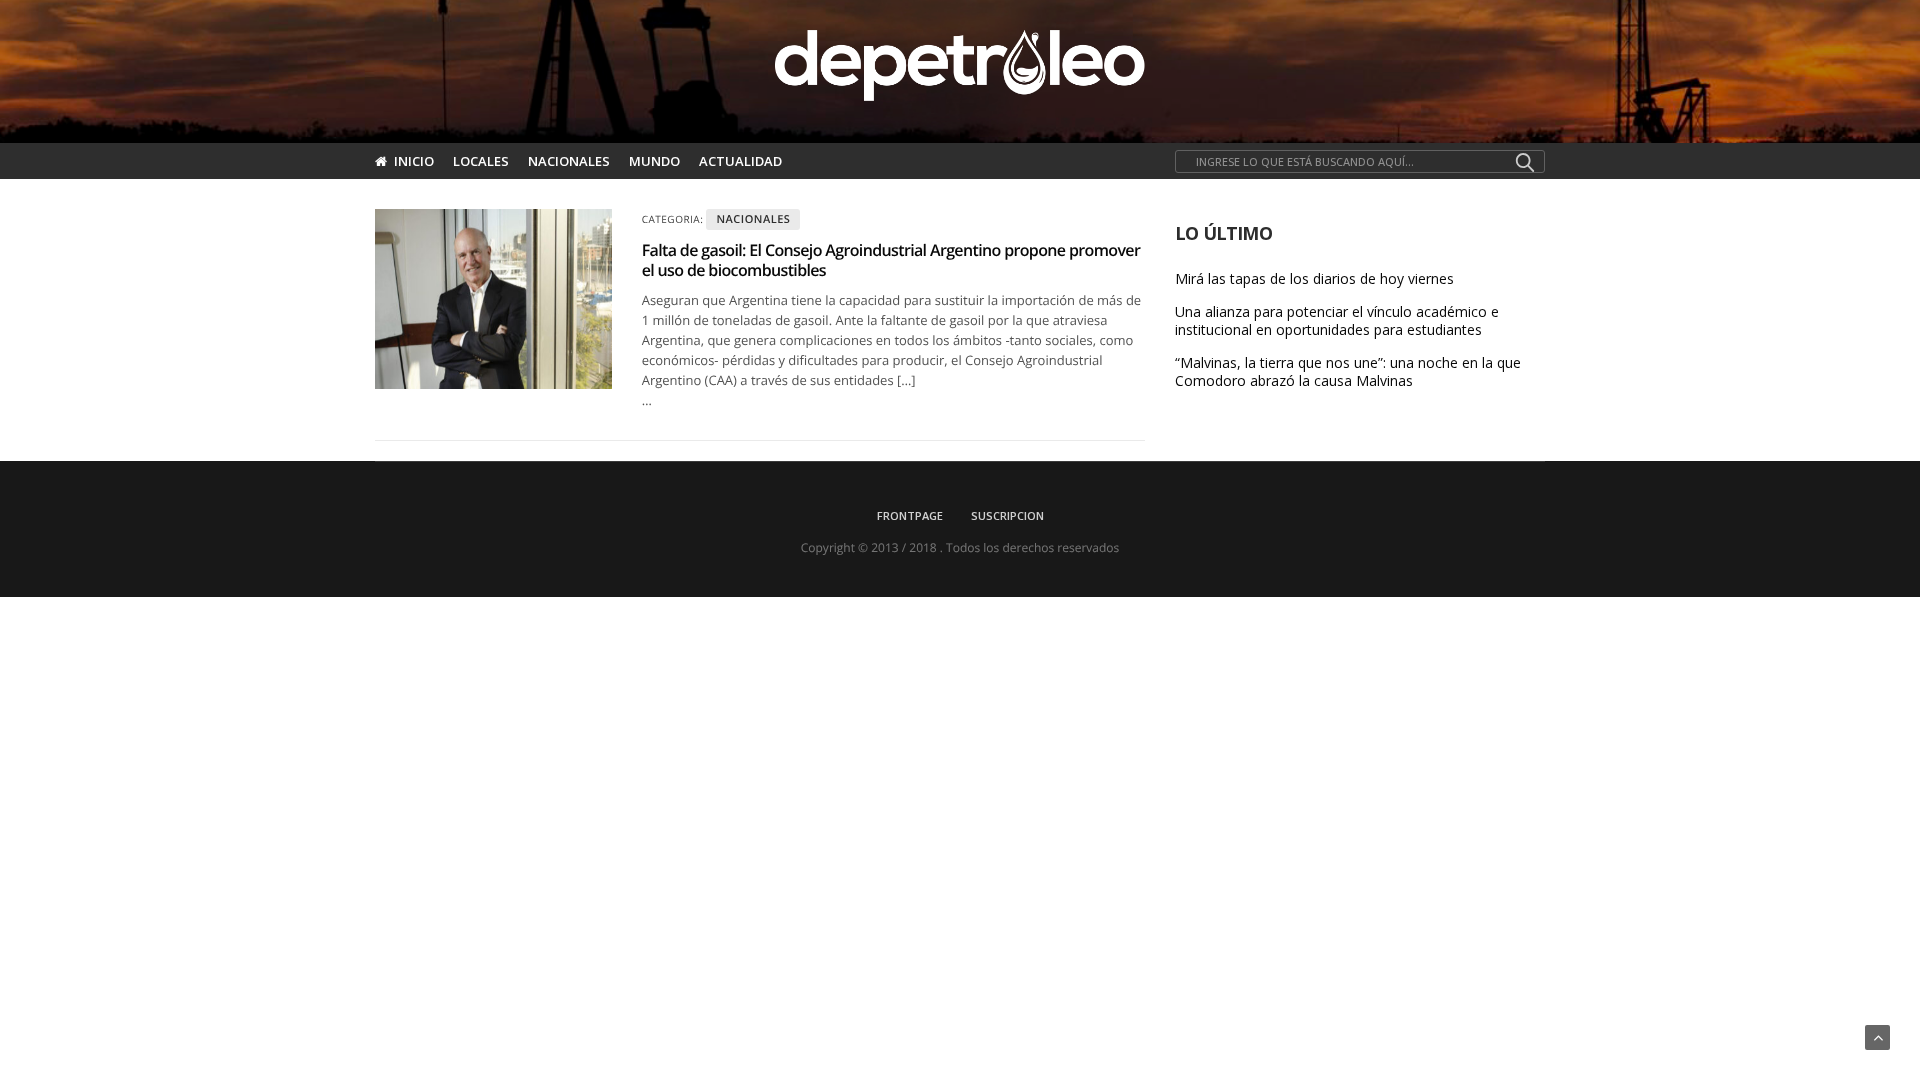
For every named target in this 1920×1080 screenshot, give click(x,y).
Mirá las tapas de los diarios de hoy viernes (1314, 279)
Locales (481, 161)
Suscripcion (1007, 515)
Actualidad (740, 161)
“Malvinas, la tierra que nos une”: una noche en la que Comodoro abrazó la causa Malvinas (1348, 372)
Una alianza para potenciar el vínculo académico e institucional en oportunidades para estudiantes (1337, 321)
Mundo (654, 161)
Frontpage (910, 515)
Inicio (414, 161)
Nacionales (569, 161)
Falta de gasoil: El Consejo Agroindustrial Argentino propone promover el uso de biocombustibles (891, 260)
